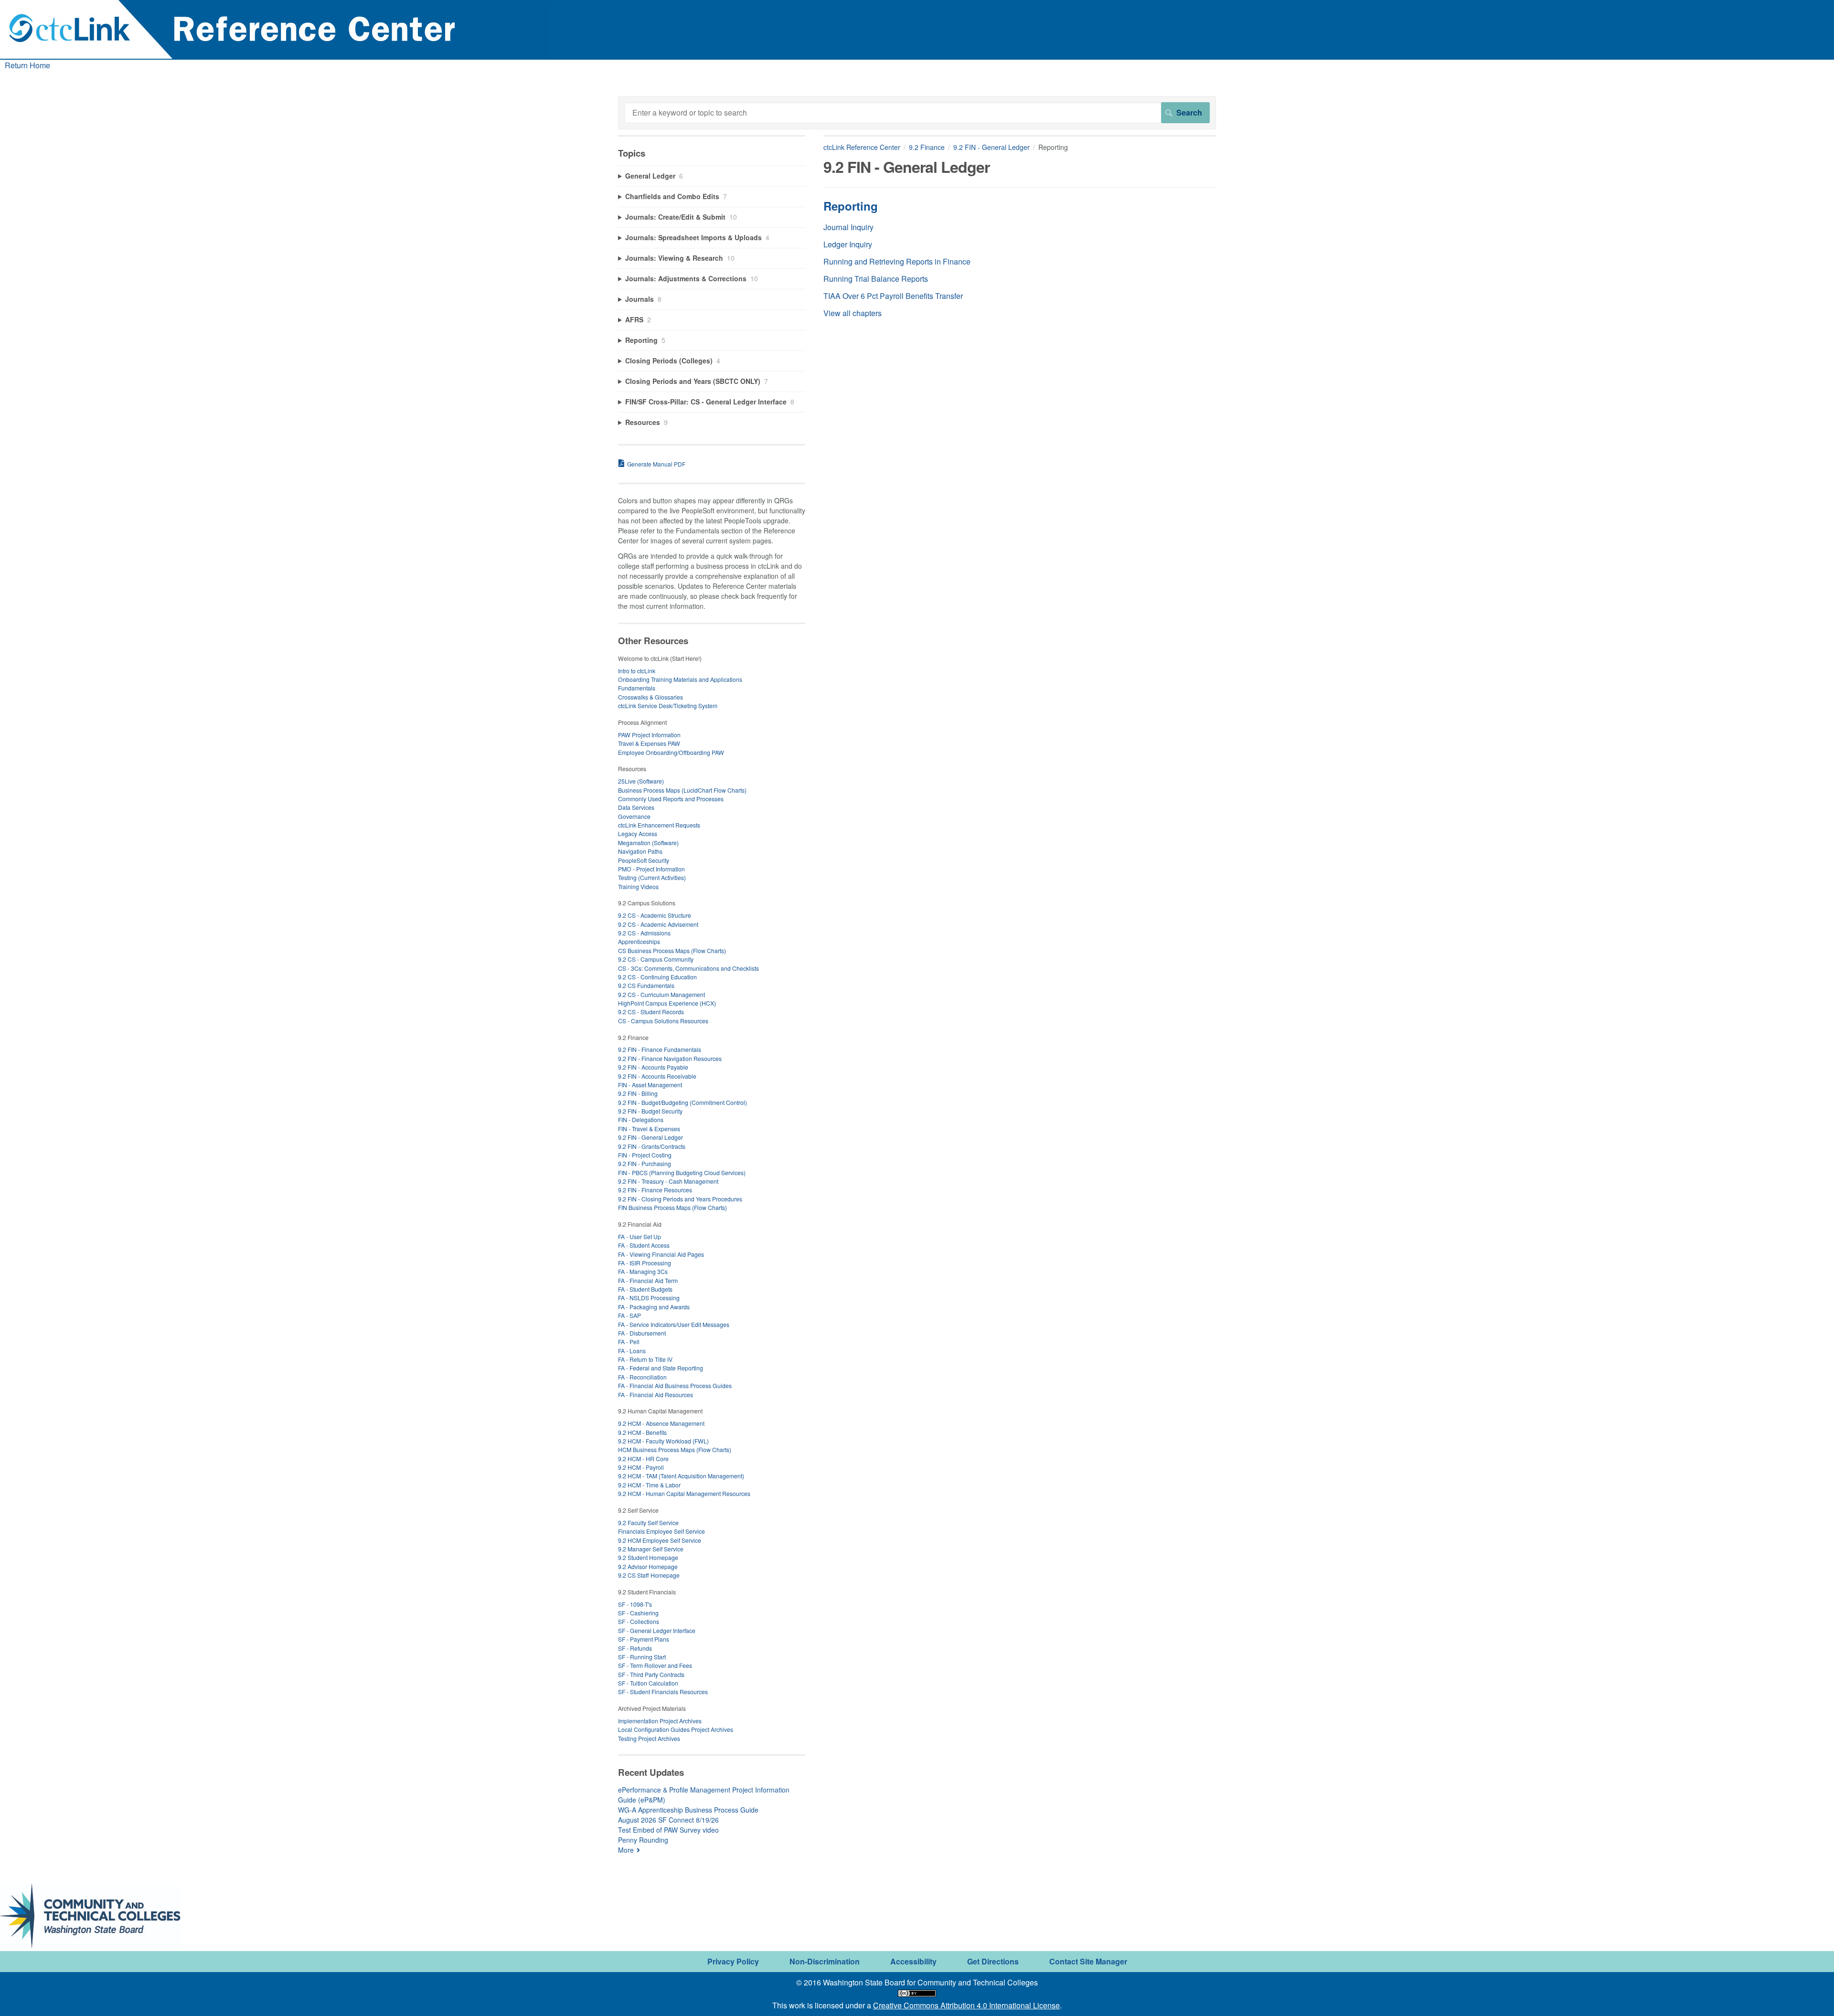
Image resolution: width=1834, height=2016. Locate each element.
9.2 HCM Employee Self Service (660, 1540)
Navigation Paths (640, 851)
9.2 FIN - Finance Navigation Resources (670, 1058)
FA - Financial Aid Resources (656, 1395)
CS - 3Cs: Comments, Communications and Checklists (688, 968)
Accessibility (913, 1961)
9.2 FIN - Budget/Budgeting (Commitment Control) (682, 1102)
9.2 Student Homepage (648, 1557)
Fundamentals (637, 688)
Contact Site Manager (1088, 1961)
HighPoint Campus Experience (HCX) (667, 1003)
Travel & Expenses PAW (649, 743)
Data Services (636, 807)
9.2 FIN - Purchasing (645, 1163)
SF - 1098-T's (635, 1604)
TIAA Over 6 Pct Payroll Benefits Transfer (893, 296)
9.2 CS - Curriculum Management (661, 994)
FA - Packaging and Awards (654, 1307)
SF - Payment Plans (644, 1639)
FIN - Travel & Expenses (649, 1129)
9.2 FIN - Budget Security (650, 1111)
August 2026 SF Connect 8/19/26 (668, 1820)
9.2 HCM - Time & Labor (649, 1485)
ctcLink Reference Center (862, 147)
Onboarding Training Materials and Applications (680, 679)
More (626, 1850)
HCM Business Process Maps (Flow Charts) (675, 1449)
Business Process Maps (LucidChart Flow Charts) (682, 790)
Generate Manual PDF (656, 464)
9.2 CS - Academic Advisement (658, 924)
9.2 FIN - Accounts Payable (653, 1067)
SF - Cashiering (638, 1613)
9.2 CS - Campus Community (656, 959)
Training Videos (638, 886)
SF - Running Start (642, 1657)
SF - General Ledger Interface (657, 1630)
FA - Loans (632, 1351)
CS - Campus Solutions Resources (663, 1021)
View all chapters (853, 313)
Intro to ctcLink (637, 671)
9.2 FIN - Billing (638, 1093)
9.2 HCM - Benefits (642, 1432)
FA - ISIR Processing (645, 1263)
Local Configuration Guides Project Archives (676, 1729)
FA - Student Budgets (645, 1289)
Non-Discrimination (825, 1961)
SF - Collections (639, 1621)
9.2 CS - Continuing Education (657, 977)
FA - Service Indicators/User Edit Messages (674, 1324)
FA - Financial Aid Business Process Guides (675, 1385)
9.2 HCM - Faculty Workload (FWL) (663, 1441)
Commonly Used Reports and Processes (671, 799)
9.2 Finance (927, 147)
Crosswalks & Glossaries (650, 697)
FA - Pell (629, 1342)
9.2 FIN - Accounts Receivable (657, 1076)
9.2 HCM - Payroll (641, 1467)
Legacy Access (638, 833)
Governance (634, 816)
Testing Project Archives (649, 1738)
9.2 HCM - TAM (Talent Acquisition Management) (681, 1476)
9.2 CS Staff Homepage (649, 1575)
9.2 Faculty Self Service (648, 1523)
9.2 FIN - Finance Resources (655, 1190)
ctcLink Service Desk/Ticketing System (668, 706)
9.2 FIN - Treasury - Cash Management (668, 1181)
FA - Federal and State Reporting (661, 1368)
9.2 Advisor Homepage (648, 1566)
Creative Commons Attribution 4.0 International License (966, 2005)
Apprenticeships (639, 941)
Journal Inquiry (848, 227)
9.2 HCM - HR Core (643, 1459)
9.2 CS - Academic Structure (655, 915)
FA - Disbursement (642, 1333)
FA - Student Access (644, 1245)
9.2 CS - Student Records (651, 1012)
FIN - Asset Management (650, 1085)
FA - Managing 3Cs (643, 1271)
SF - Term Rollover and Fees (655, 1665)
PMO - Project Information (651, 869)
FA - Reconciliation (642, 1377)
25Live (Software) (641, 781)
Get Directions (993, 1961)
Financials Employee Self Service (661, 1531)
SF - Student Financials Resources (663, 1692)
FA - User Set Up (640, 1236)
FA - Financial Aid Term (648, 1280)
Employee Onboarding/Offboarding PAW (671, 752)
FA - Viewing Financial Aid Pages (661, 1254)
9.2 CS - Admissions (644, 933)
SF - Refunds (635, 1648)
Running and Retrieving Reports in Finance (897, 261)
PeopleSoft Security (644, 860)
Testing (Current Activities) (652, 877)
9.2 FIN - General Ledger (992, 147)
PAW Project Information (649, 735)
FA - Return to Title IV (645, 1359)
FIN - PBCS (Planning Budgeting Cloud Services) (682, 1172)
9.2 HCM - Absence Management (661, 1423)
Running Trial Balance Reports (876, 279)
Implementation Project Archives (660, 1721)
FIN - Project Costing (645, 1155)
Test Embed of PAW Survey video (668, 1830)
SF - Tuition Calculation (648, 1683)
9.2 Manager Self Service (651, 1549)
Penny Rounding (643, 1840)
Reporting (851, 206)
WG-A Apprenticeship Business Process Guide (688, 1810)
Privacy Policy (733, 1961)
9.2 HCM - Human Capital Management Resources (684, 1493)
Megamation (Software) (648, 843)
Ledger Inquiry (848, 244)
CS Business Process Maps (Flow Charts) (672, 950)
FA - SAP (629, 1315)
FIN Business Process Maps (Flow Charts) (672, 1207)
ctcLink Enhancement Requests (659, 825)
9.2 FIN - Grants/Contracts (652, 1146)
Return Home (27, 65)
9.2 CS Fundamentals (646, 985)
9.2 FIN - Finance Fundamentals (660, 1049)
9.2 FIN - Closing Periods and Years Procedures (680, 1199)
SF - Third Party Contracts (651, 1674)
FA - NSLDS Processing (649, 1298)
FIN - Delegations (641, 1119)
